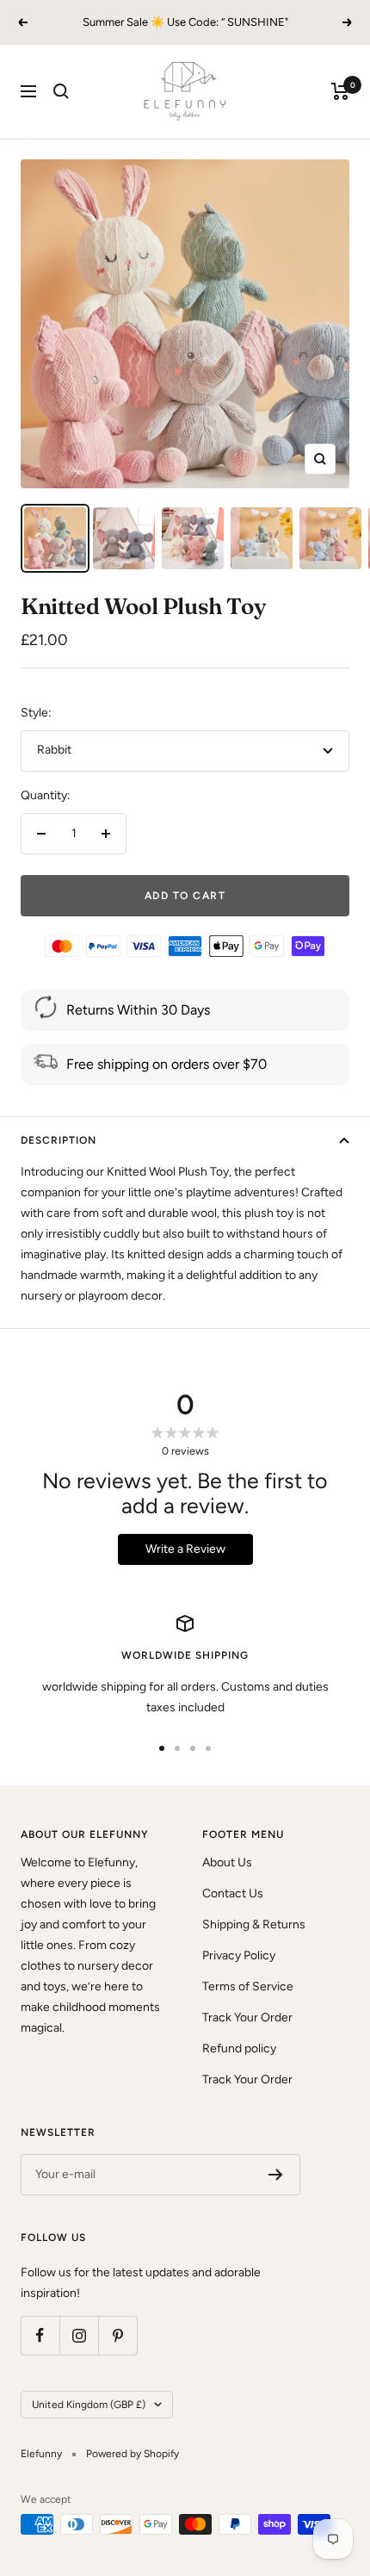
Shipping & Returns (254, 1924)
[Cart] (340, 91)
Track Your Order (247, 2017)
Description (59, 1140)
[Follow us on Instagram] (79, 2335)
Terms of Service (248, 1986)
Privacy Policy (239, 1955)
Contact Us (233, 1893)
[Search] (61, 91)
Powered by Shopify (133, 2454)
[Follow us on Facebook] (40, 2335)
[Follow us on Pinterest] (117, 2335)
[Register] (276, 2175)
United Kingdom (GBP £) (89, 2405)
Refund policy (239, 2048)
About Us (227, 1862)
